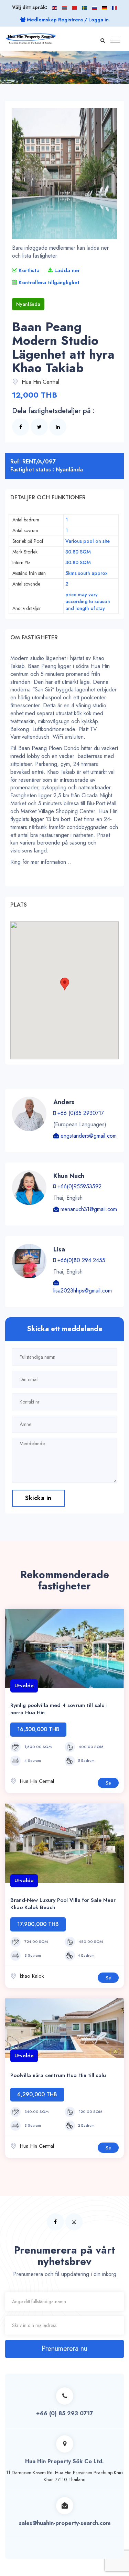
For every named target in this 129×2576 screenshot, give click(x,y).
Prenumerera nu (64, 2349)
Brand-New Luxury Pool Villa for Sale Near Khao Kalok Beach (63, 1904)
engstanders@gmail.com (88, 1136)
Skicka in (38, 1498)
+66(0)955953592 (79, 1186)
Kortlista (28, 270)
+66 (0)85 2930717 (80, 1113)
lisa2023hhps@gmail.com (83, 1291)
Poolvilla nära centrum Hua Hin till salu (58, 2075)
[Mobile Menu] (115, 45)
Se (108, 1783)
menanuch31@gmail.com (88, 1209)
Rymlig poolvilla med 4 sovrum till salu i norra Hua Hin (59, 1709)
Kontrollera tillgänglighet (48, 282)
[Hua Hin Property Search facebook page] (55, 2222)
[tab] (64, 498)
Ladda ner (66, 270)
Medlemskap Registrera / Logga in (67, 20)
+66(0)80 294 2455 (80, 1260)
